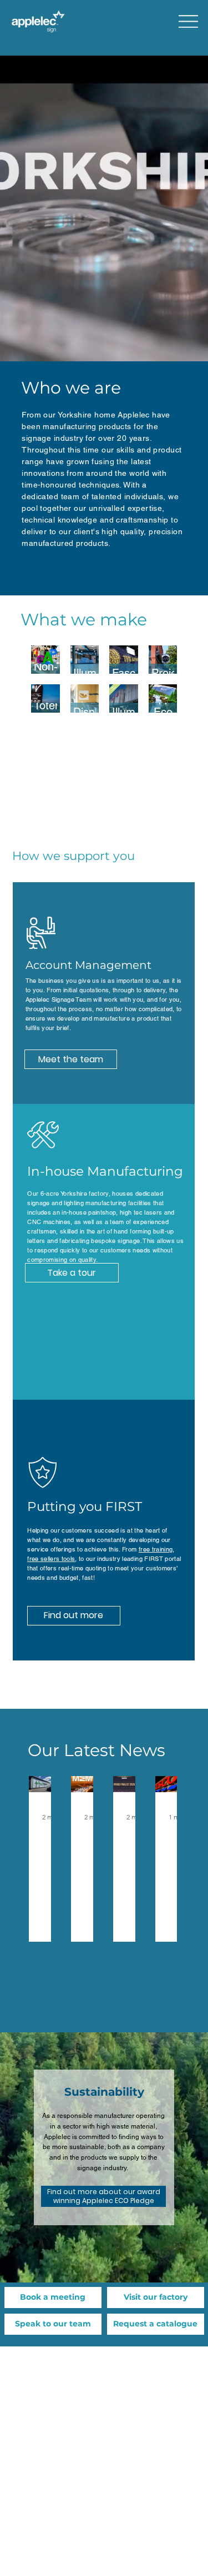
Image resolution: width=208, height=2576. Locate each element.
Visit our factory (156, 2297)
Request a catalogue (155, 2324)
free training (156, 1549)
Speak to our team (53, 2324)
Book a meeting (53, 2297)
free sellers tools (51, 1559)
